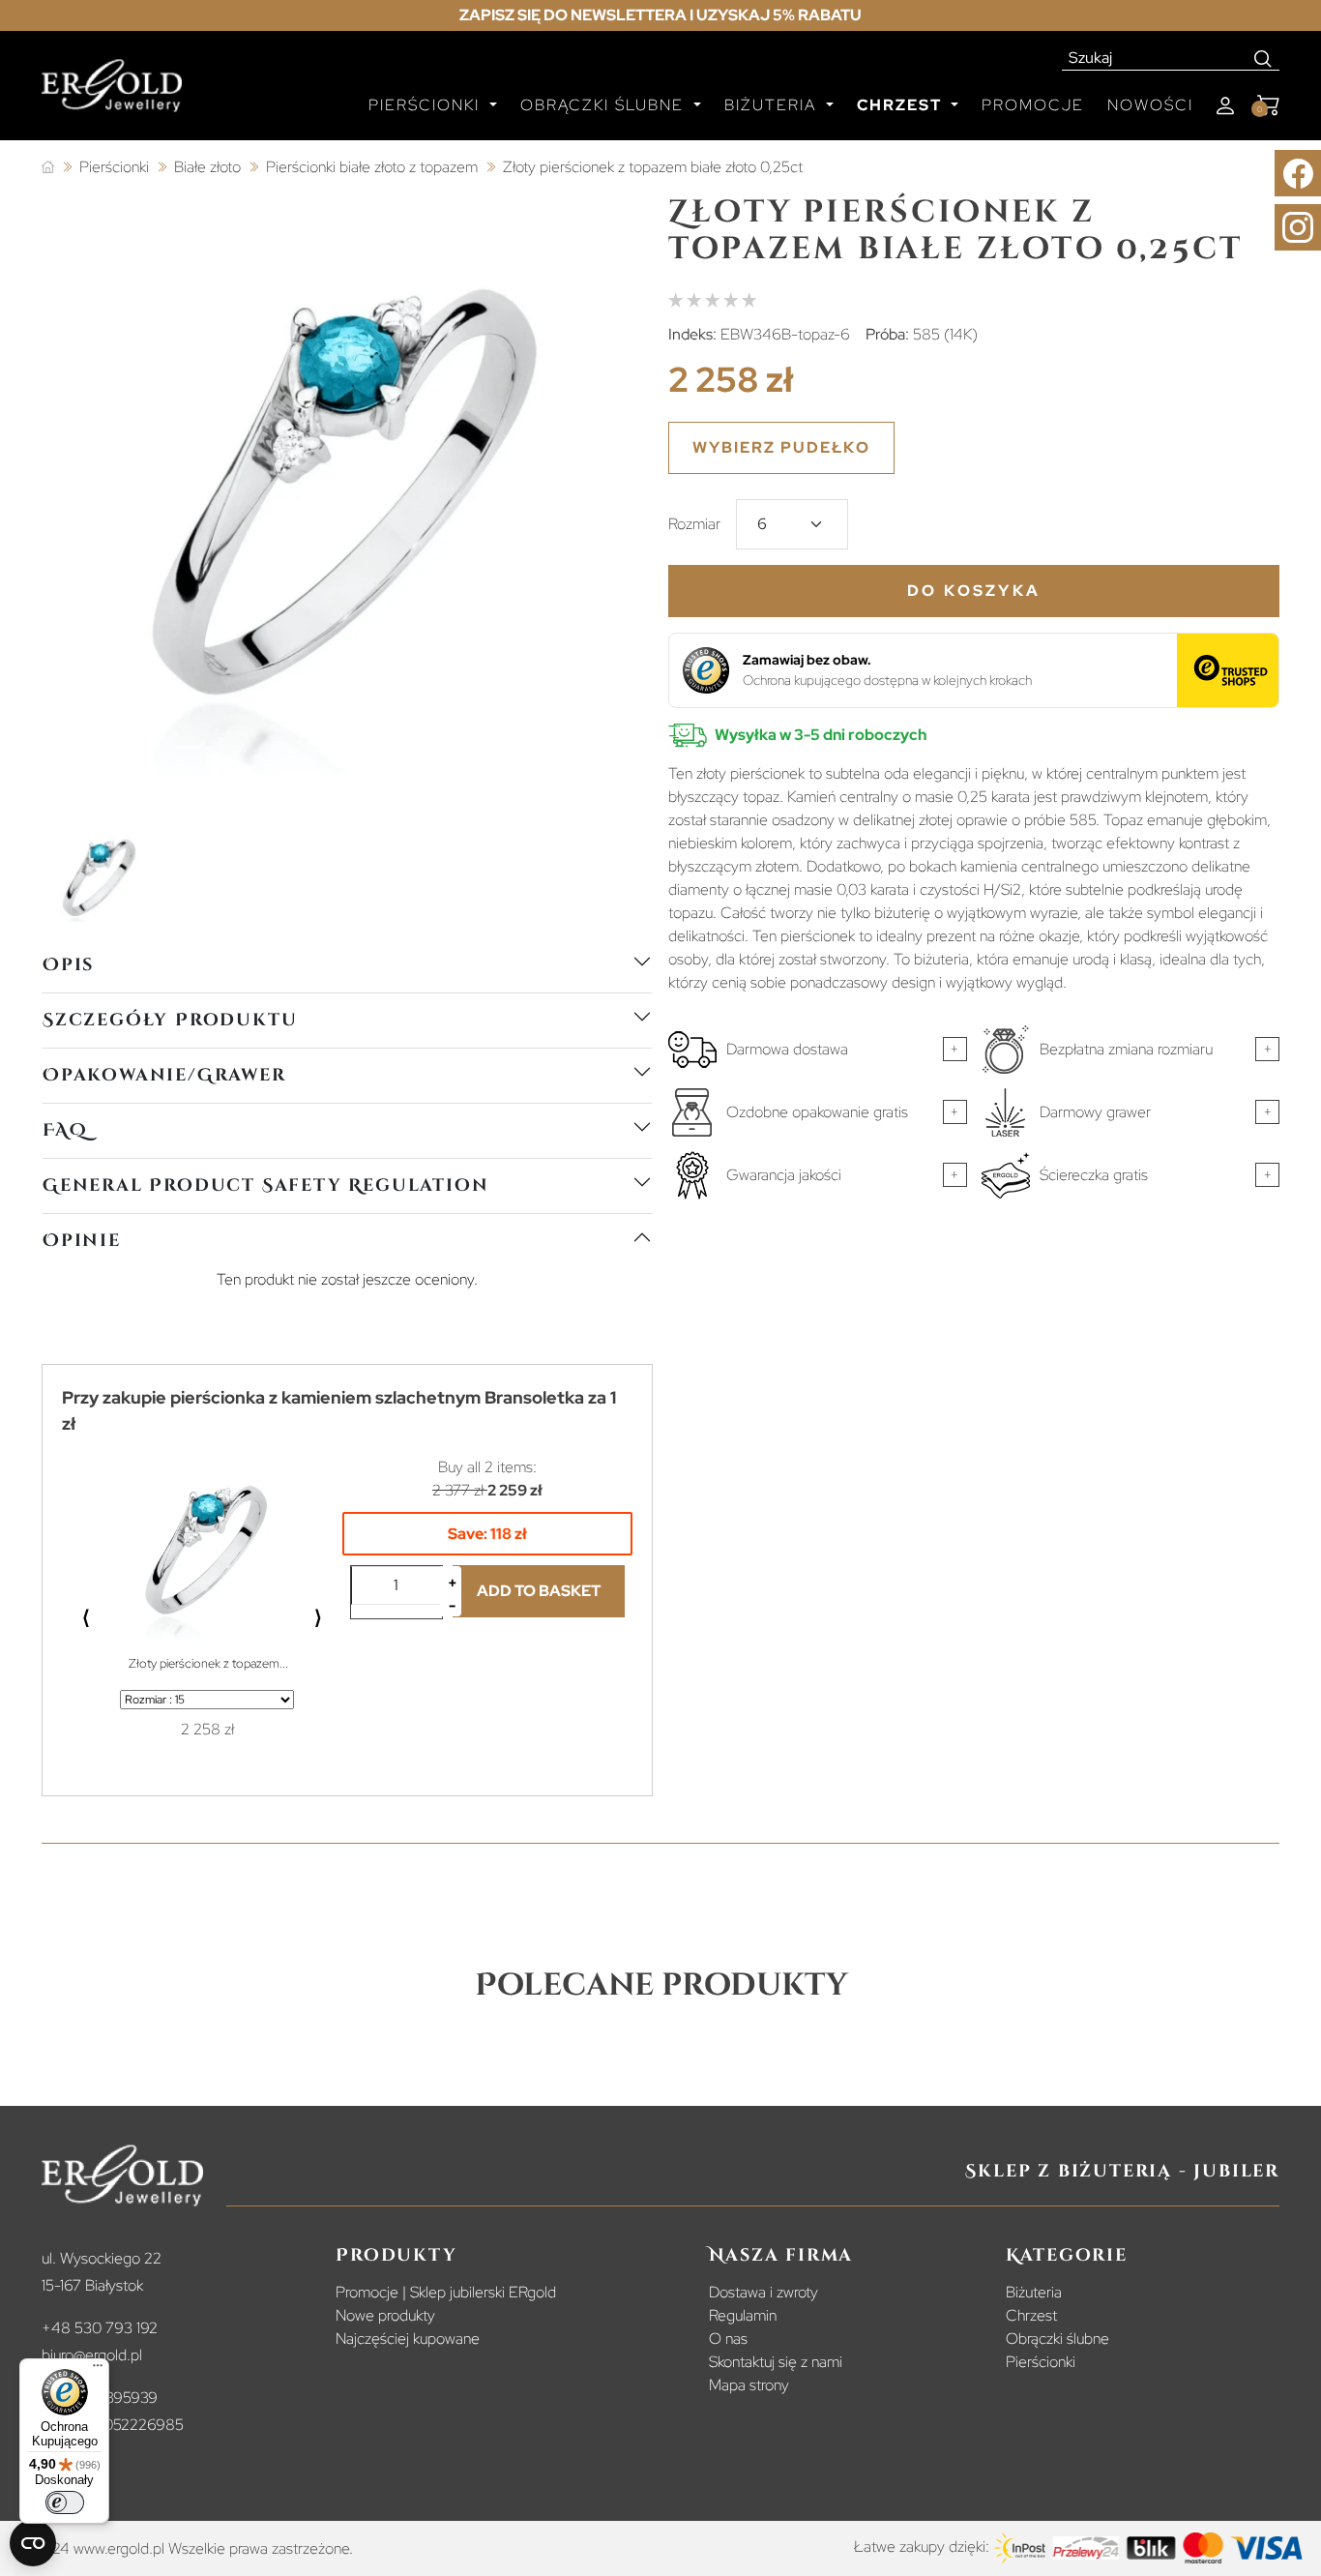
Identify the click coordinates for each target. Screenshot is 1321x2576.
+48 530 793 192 (100, 2328)
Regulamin (743, 2315)
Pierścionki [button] (427, 105)
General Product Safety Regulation (265, 1185)
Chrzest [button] (902, 105)
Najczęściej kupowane (408, 2339)
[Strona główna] (48, 168)
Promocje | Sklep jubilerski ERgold (446, 2292)
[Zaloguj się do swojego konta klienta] (1225, 106)
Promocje (1033, 105)
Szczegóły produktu (170, 1020)
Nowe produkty (385, 2315)
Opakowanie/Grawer (164, 1075)
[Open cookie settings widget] (33, 2543)
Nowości (1150, 105)
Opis (68, 965)
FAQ (65, 1130)
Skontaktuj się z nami (776, 2362)
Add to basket (539, 1591)
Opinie (82, 1241)
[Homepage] (112, 94)
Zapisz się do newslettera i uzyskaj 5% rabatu (660, 15)
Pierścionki (1041, 2362)
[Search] (1263, 58)
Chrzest (1031, 2315)
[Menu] (98, 2370)
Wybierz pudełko (781, 447)
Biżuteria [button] (773, 105)
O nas (728, 2339)
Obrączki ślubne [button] (605, 105)
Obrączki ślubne (1057, 2339)
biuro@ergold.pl (92, 2355)
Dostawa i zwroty (763, 2292)
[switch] (65, 2502)
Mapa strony (749, 2385)
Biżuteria (1034, 2292)
